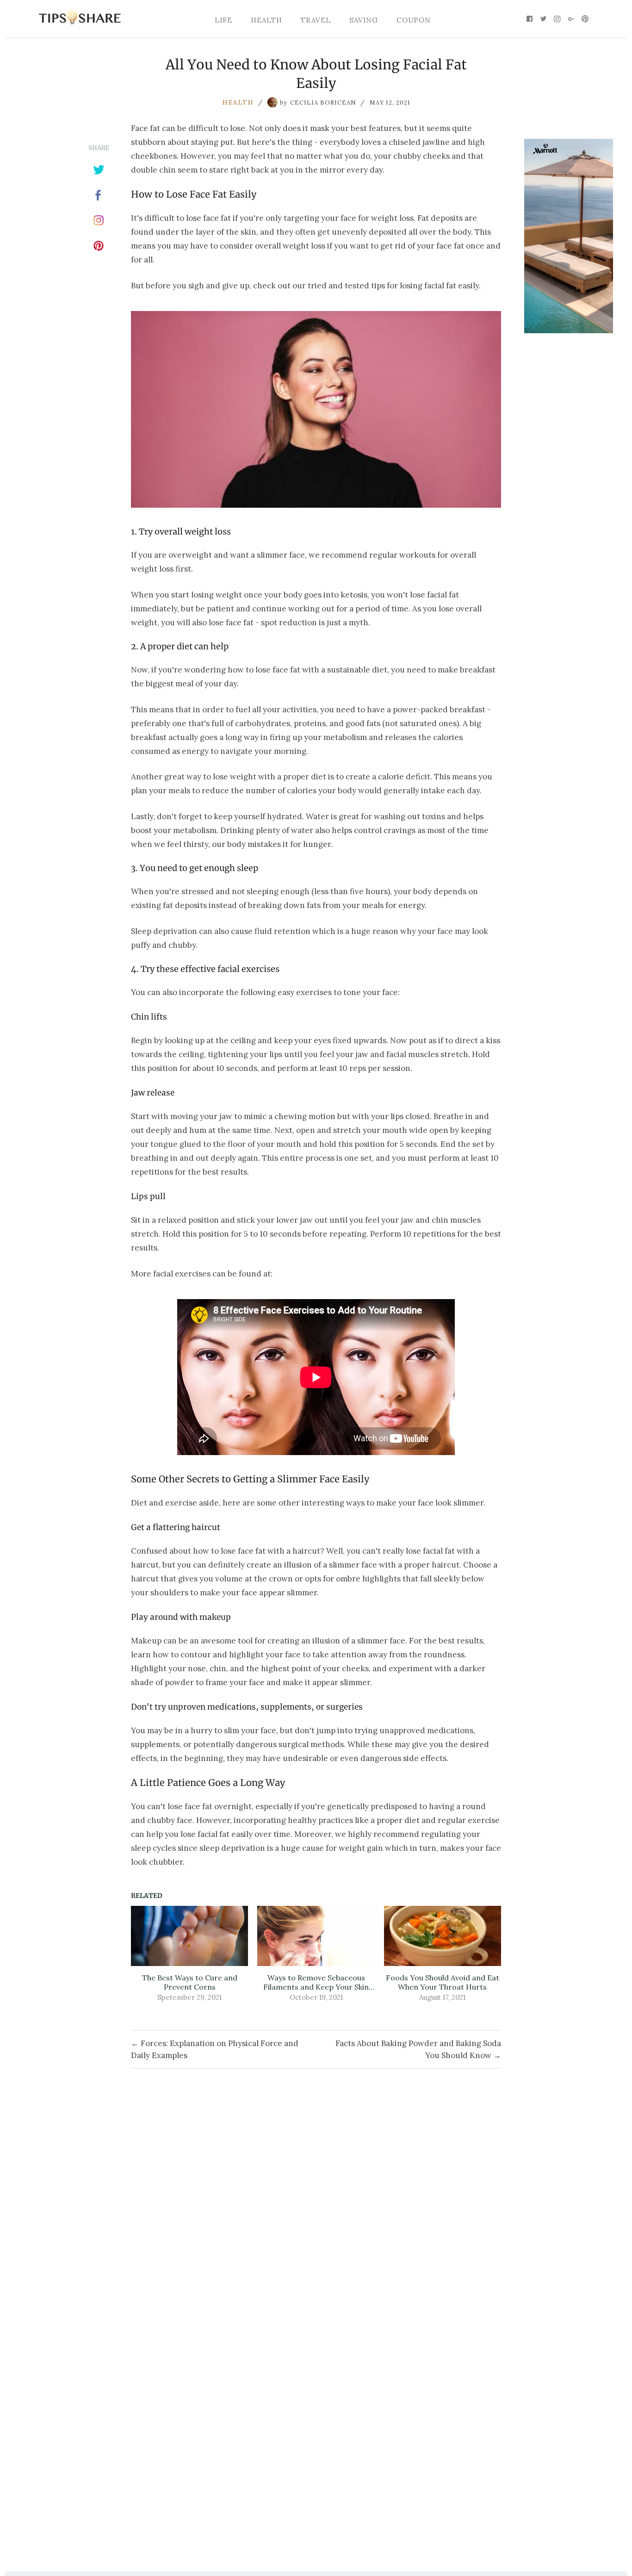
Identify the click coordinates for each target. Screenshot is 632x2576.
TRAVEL (316, 20)
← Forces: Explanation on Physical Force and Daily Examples (215, 2049)
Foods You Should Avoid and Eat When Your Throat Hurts (443, 1982)
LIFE (223, 20)
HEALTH (266, 20)
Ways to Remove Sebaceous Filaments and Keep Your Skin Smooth (316, 1982)
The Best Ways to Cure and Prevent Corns (190, 1982)
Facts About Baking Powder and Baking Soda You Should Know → (418, 2049)
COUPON (414, 20)
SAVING (364, 20)
